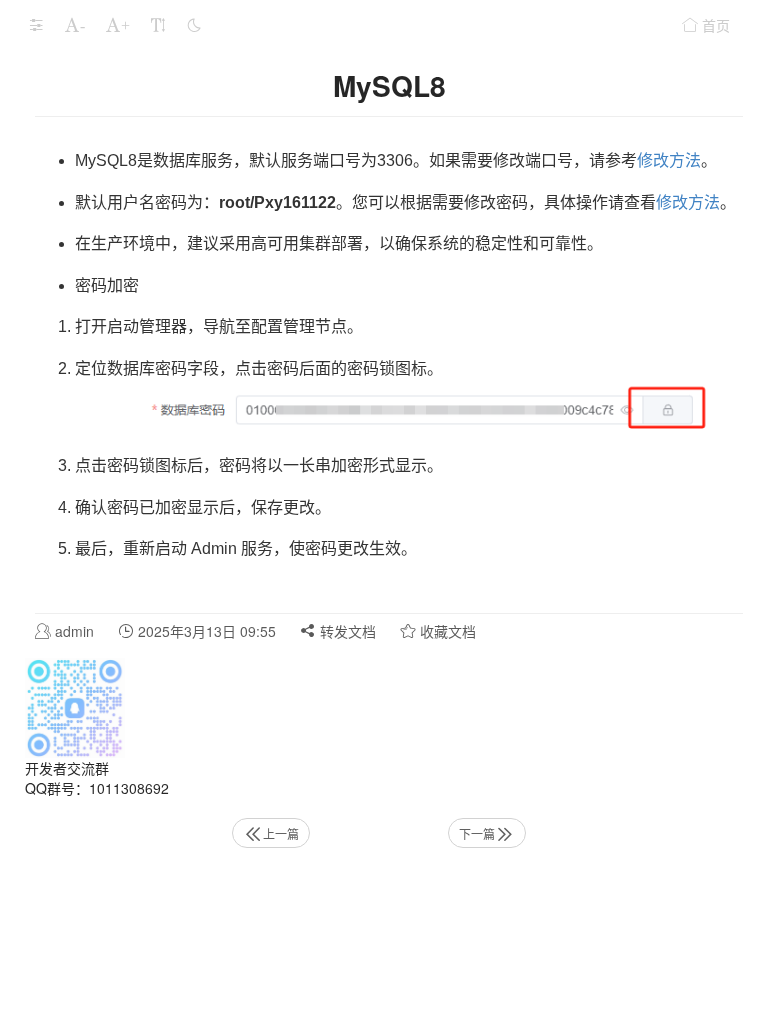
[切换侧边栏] (36, 25)
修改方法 (669, 160)
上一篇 (281, 833)
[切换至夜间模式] (194, 25)
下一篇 (477, 833)
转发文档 (346, 631)
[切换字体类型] (158, 25)
